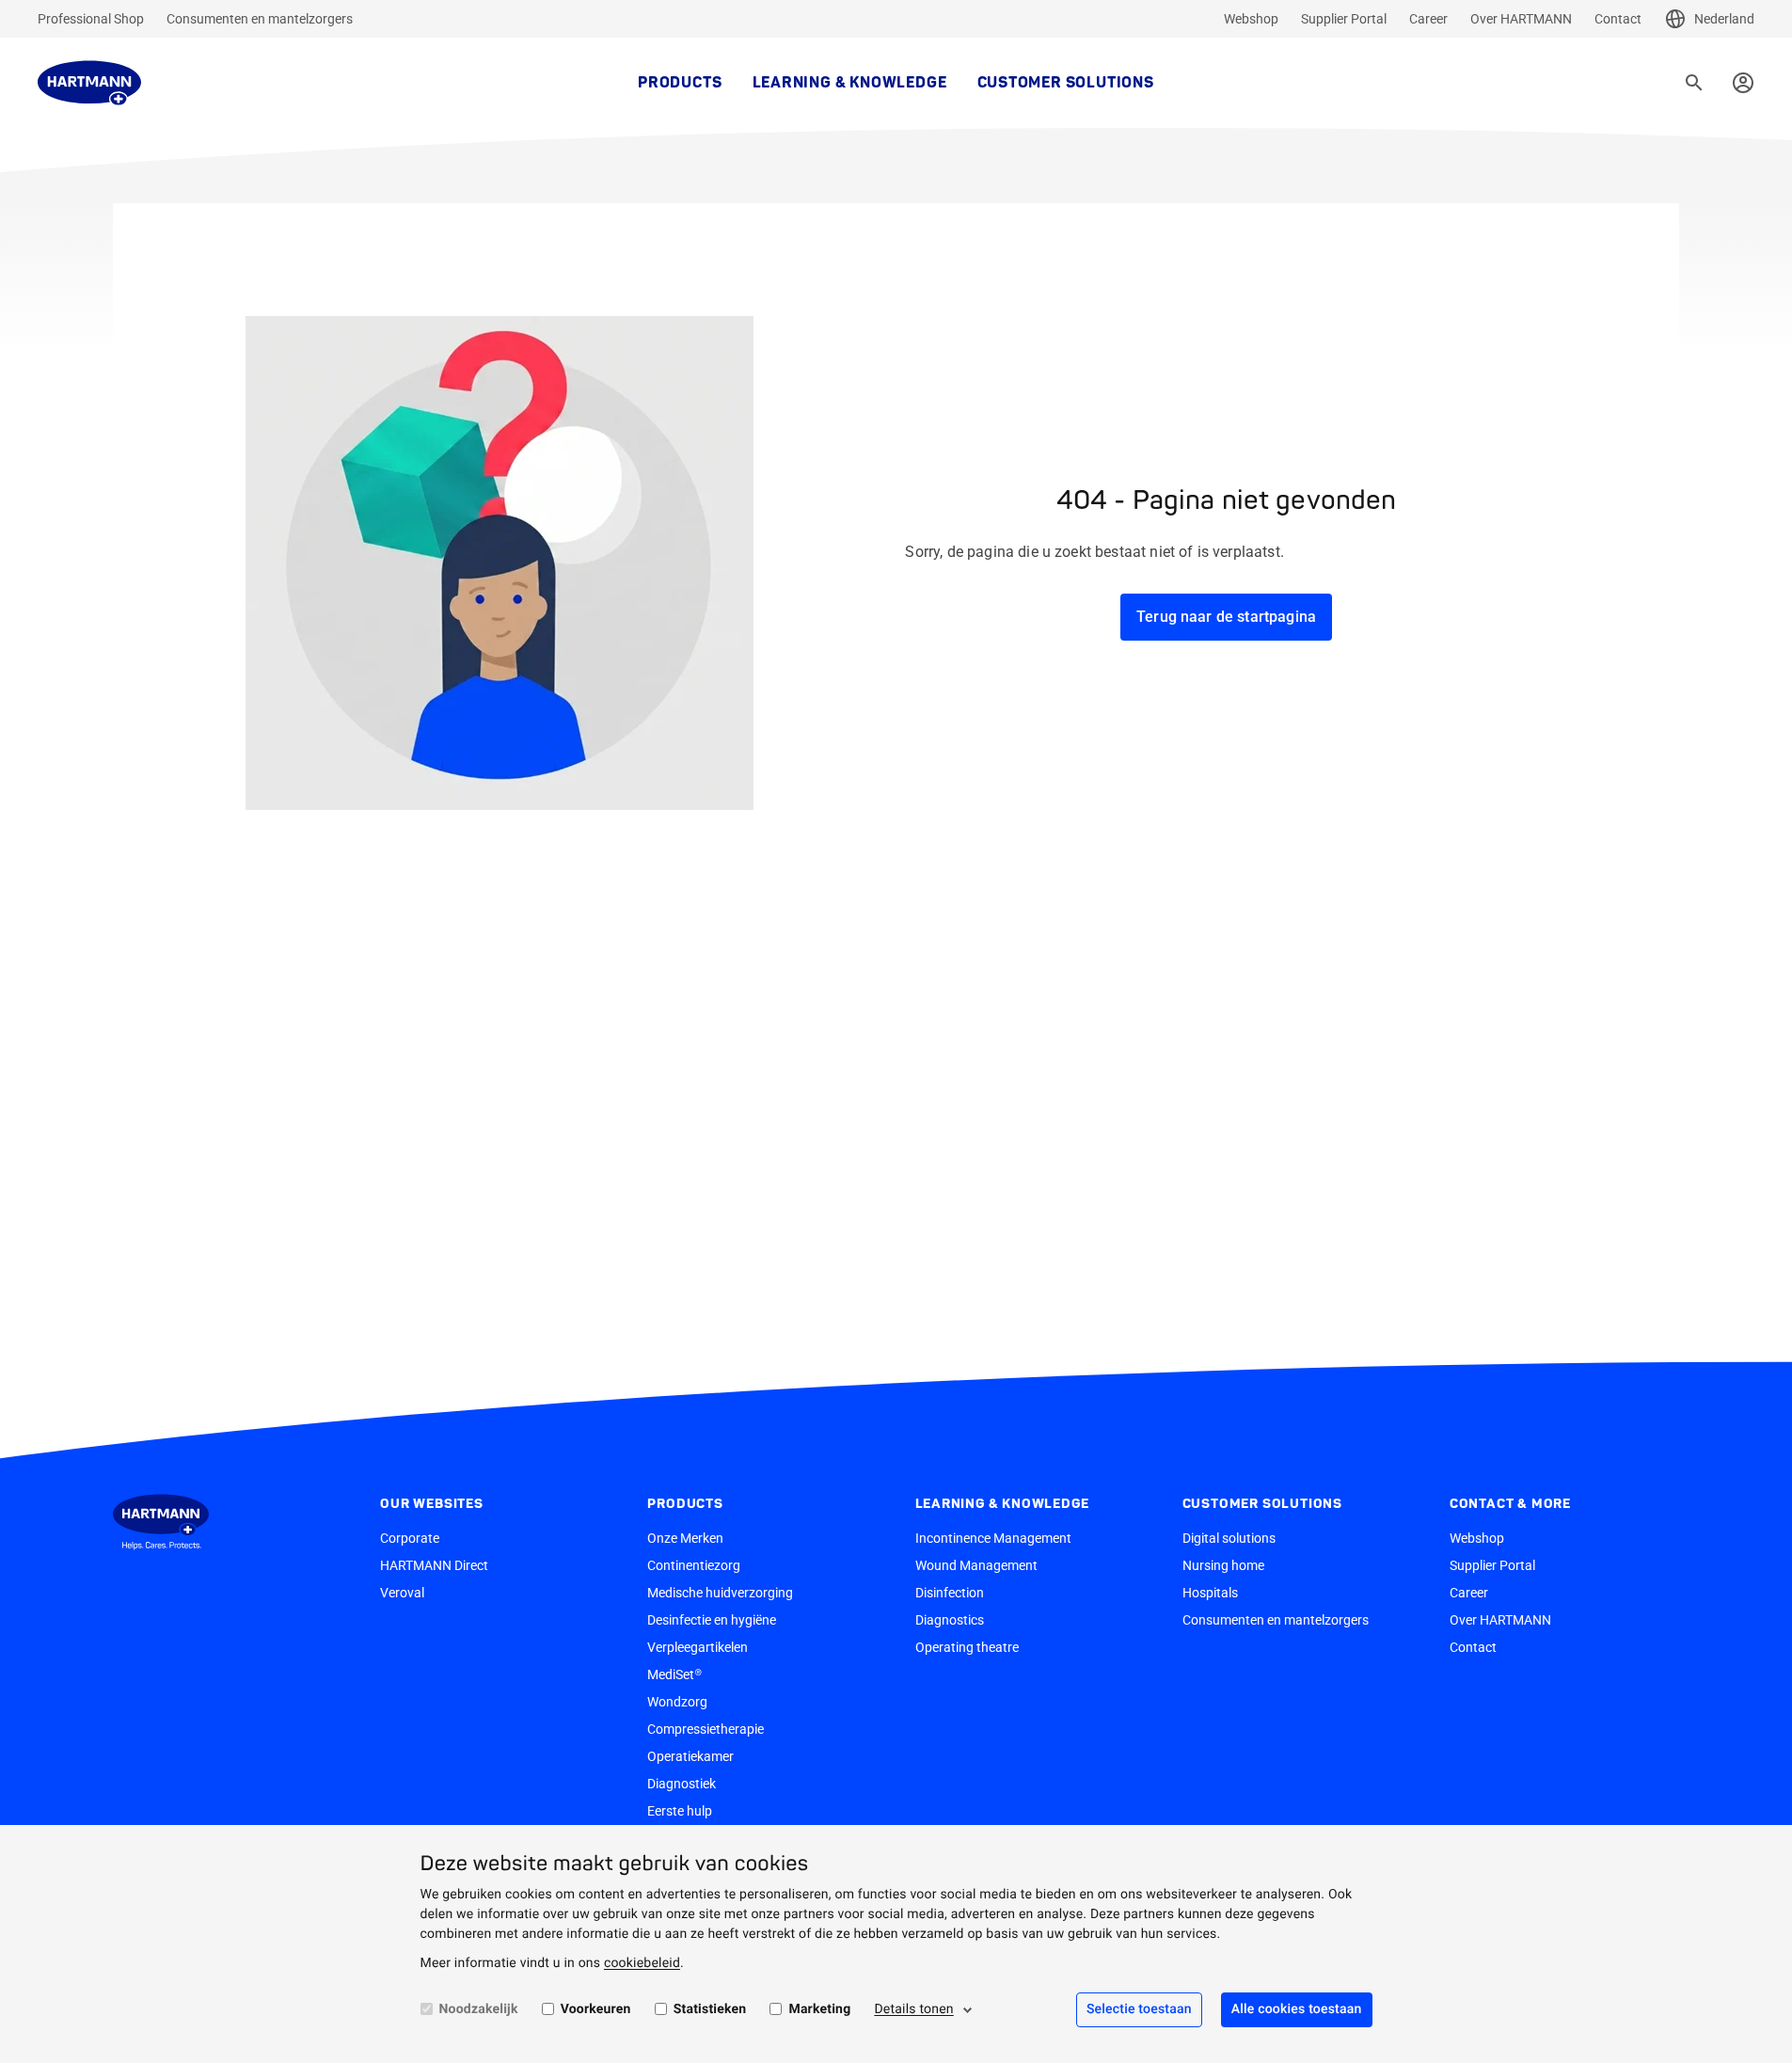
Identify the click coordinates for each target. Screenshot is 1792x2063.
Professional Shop (91, 19)
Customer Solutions (1066, 83)
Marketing (819, 2009)
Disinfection (950, 1593)
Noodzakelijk (479, 2009)
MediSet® (674, 1674)
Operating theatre (967, 1647)
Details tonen (913, 2009)
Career (1428, 19)
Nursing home (1223, 1565)
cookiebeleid (642, 1963)
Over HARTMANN (1521, 19)
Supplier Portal (1344, 19)
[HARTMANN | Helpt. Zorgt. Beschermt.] (89, 83)
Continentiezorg (694, 1565)
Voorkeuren (596, 2009)
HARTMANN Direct (434, 1565)
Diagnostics (950, 1620)
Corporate (410, 1538)
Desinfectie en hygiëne (712, 1620)
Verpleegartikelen (698, 1647)
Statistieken (710, 2009)
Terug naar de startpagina (1226, 617)
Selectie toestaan (1139, 2009)
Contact (1618, 19)
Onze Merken (685, 1538)
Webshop (1251, 19)
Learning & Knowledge (850, 83)
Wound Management (976, 1565)
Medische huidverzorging (720, 1593)
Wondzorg (677, 1702)
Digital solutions (1229, 1538)
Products (680, 83)
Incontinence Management (993, 1538)
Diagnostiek (682, 1784)
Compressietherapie (706, 1729)
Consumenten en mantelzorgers (260, 19)
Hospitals (1210, 1593)
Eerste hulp (680, 1811)
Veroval (402, 1593)
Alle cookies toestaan (1297, 2009)
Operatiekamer (690, 1756)
